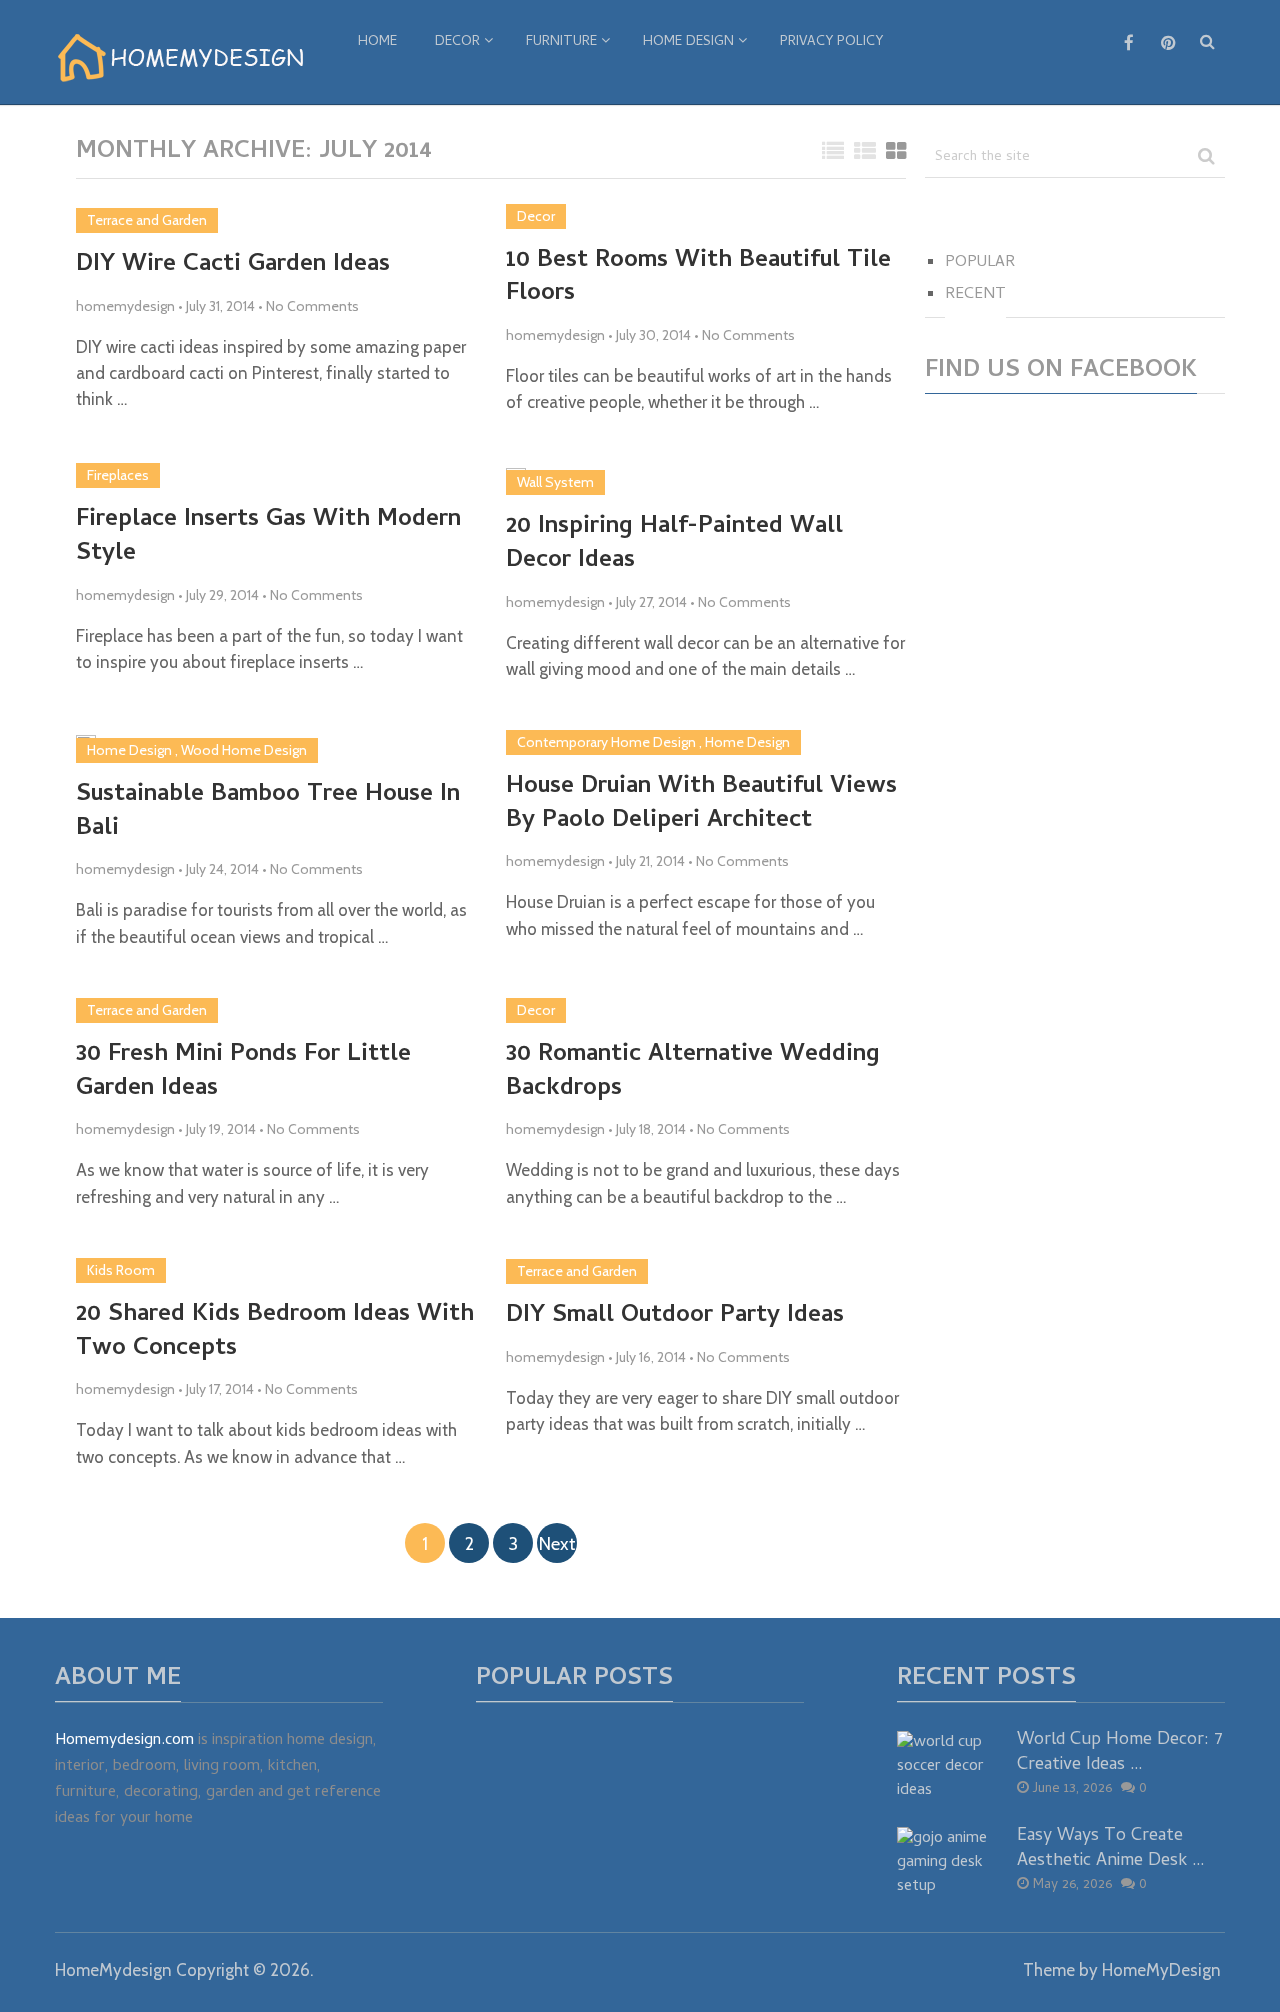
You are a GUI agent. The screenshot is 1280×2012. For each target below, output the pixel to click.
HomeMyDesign (1161, 1970)
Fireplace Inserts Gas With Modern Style (268, 537)
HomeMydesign (113, 1970)
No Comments (312, 306)
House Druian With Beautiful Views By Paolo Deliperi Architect (701, 804)
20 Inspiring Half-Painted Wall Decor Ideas (674, 544)
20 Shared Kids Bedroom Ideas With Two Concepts (275, 1332)
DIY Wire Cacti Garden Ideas (233, 266)
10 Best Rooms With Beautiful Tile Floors (698, 278)
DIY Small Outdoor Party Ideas (675, 1317)
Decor (457, 42)
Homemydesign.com (124, 1741)
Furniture (561, 42)
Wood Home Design (244, 750)
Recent (975, 295)
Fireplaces (118, 475)
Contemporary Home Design (606, 742)
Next (557, 1544)
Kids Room (121, 1270)
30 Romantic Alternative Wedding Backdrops (693, 1072)
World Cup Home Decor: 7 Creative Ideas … (1120, 1753)
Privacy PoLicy (831, 42)
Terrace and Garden (147, 220)
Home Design (688, 42)
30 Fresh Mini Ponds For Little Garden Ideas (243, 1072)
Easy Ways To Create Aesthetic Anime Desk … (1111, 1849)
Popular (980, 263)
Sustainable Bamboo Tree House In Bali (268, 812)
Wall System (555, 482)
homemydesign (125, 306)
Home (377, 42)
